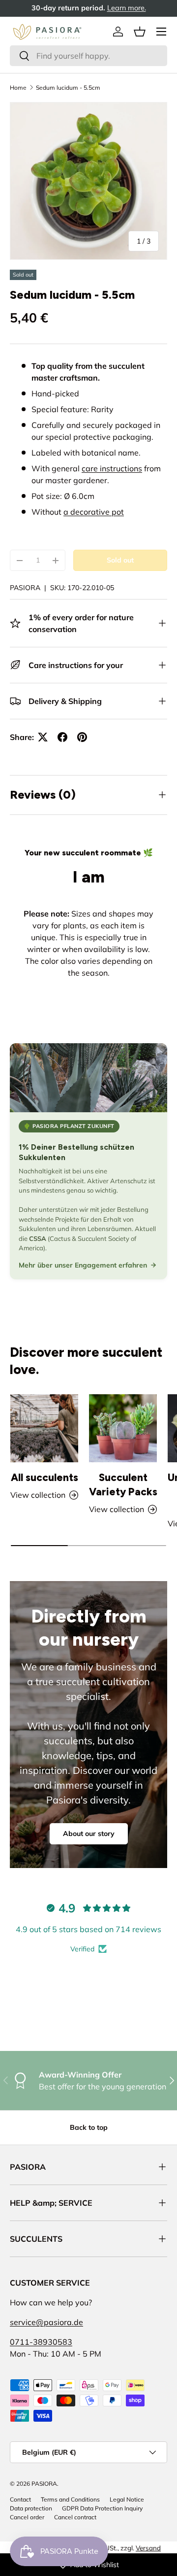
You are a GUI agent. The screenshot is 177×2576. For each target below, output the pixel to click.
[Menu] (161, 32)
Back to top (89, 2127)
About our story (89, 1834)
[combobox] (88, 56)
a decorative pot (94, 512)
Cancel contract (75, 2517)
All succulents (44, 1477)
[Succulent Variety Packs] (123, 1428)
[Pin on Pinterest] (82, 737)
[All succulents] (44, 1428)
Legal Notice (127, 2499)
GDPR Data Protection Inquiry (102, 2508)
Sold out (120, 560)
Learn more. (147, 8)
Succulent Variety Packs (123, 1484)
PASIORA (25, 588)
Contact (20, 2499)
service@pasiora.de (46, 2322)
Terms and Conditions (70, 2499)
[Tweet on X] (43, 737)
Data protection (31, 2508)
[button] (140, 32)
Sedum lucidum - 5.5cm (68, 88)
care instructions (112, 468)
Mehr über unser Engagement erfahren (83, 1265)
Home (18, 88)
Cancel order (27, 2517)
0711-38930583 (41, 2342)
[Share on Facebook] (62, 737)
